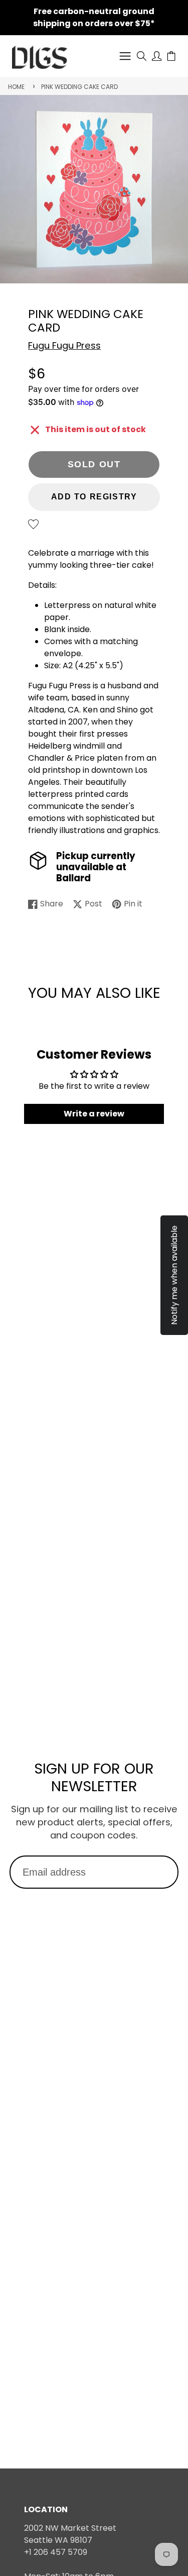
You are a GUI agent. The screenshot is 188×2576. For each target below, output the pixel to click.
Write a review (94, 1114)
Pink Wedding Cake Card (79, 87)
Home (16, 87)
